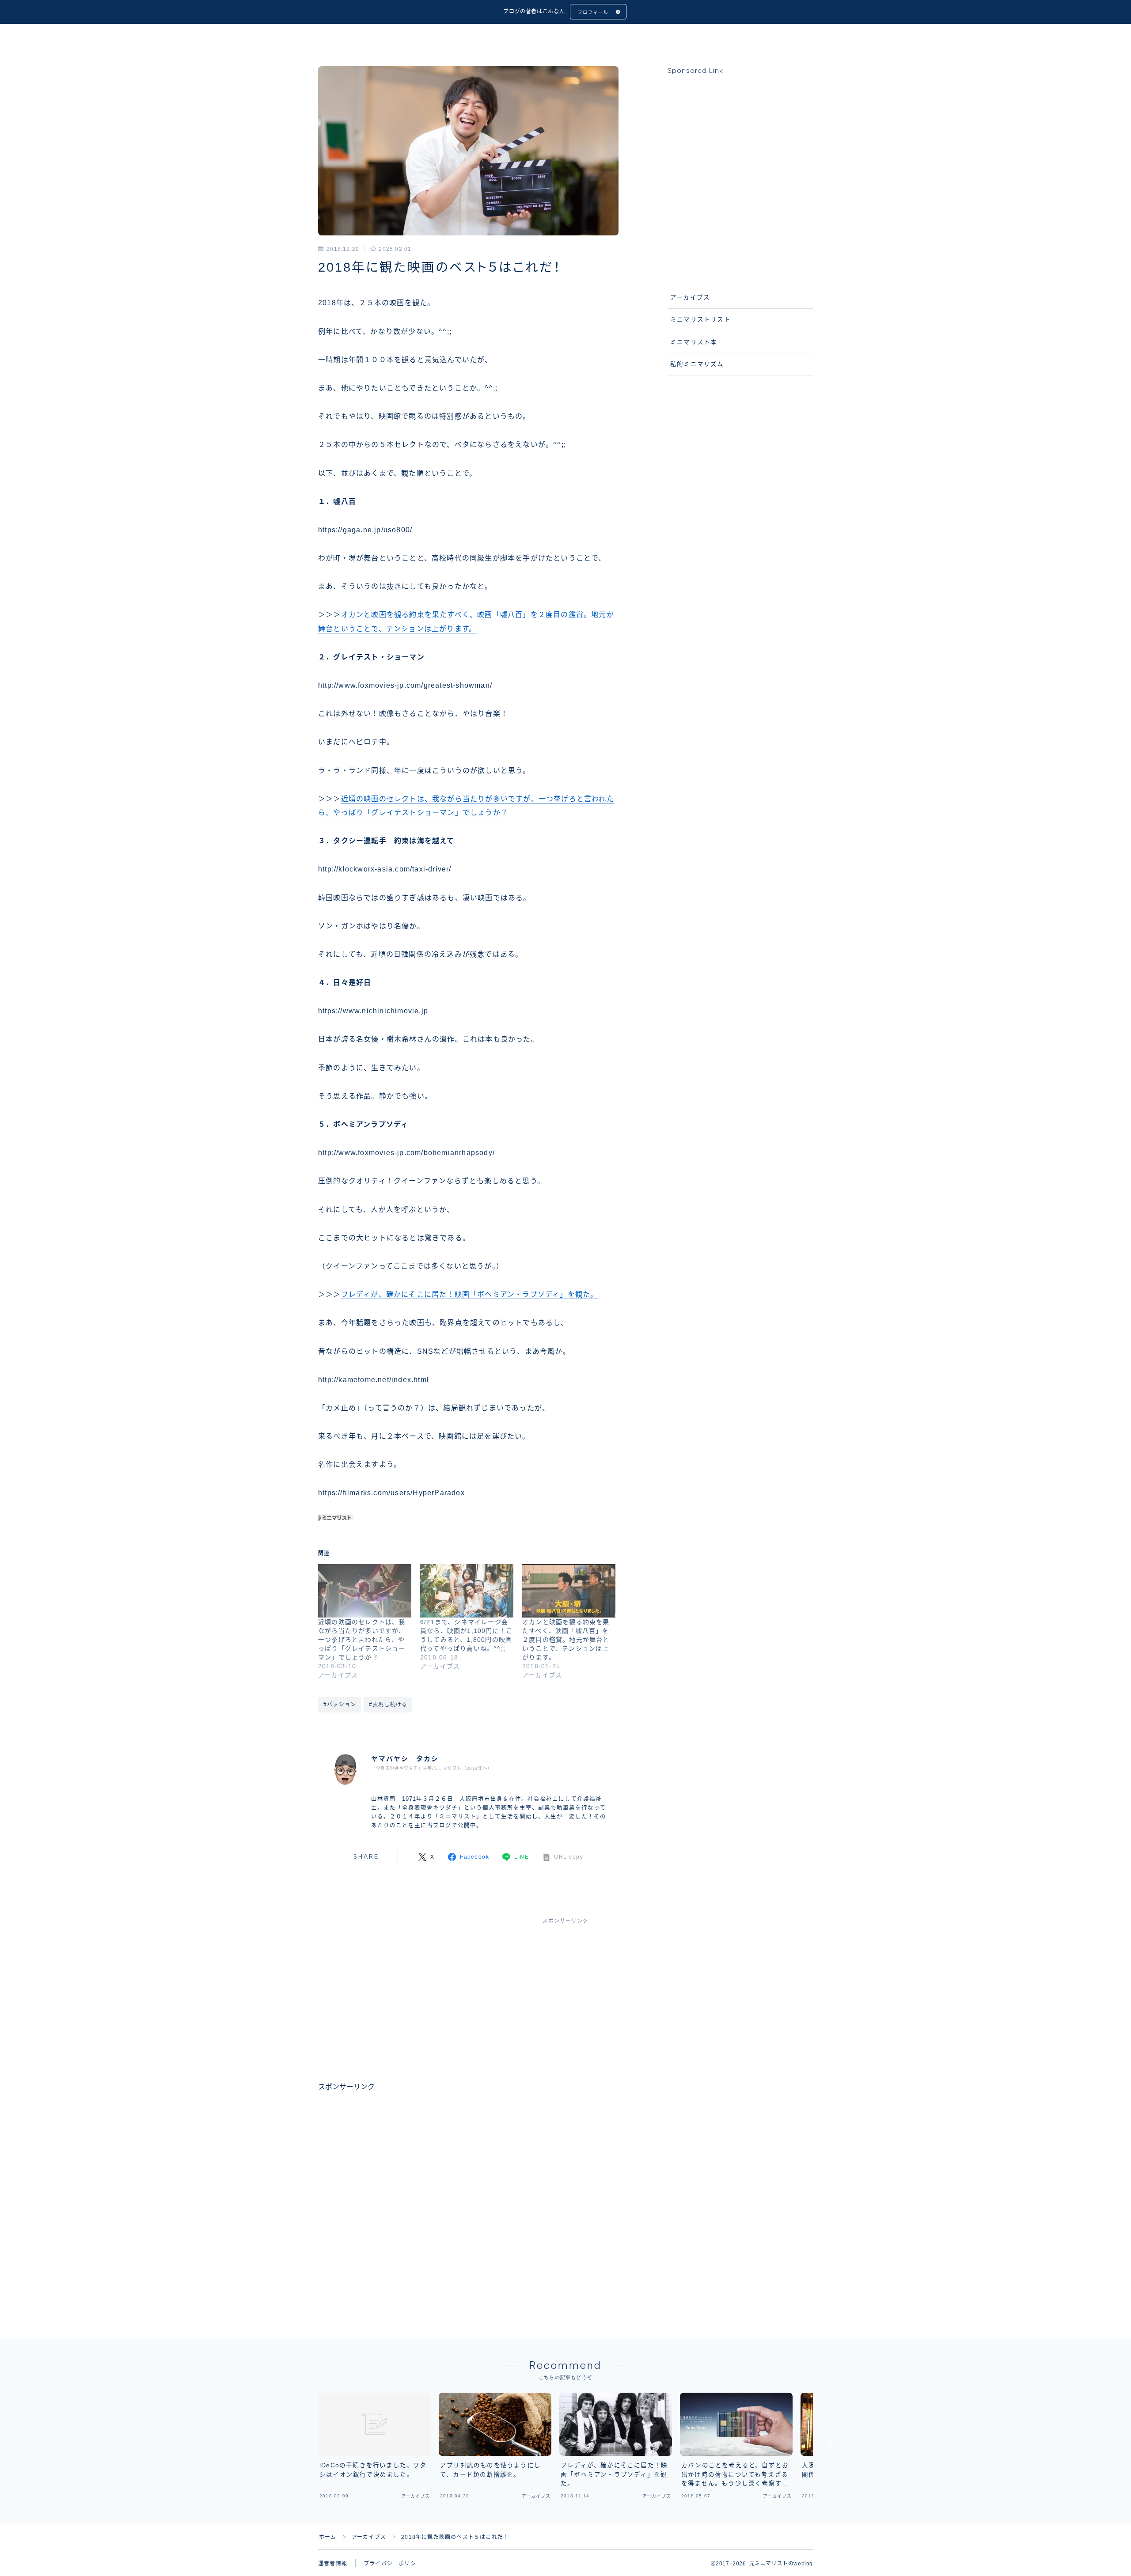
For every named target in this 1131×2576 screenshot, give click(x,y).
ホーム (328, 2537)
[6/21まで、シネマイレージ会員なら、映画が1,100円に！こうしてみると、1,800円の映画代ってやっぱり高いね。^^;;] (467, 1591)
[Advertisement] (740, 177)
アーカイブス (444, 249)
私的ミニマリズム (697, 364)
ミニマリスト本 (694, 342)
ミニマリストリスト (700, 320)
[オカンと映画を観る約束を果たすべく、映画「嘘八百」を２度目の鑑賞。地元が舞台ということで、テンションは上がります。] (569, 1591)
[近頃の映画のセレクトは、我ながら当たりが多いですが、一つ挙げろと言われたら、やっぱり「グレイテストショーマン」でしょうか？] (365, 1591)
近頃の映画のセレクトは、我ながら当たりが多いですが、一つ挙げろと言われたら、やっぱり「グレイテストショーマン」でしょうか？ (362, 1640)
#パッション (340, 1705)
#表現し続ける (388, 1705)
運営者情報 (333, 2564)
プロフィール (593, 12)
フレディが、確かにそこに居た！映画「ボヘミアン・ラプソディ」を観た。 (470, 1294)
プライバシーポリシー (393, 2564)
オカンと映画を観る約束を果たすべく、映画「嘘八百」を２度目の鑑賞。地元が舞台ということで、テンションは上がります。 (566, 1640)
